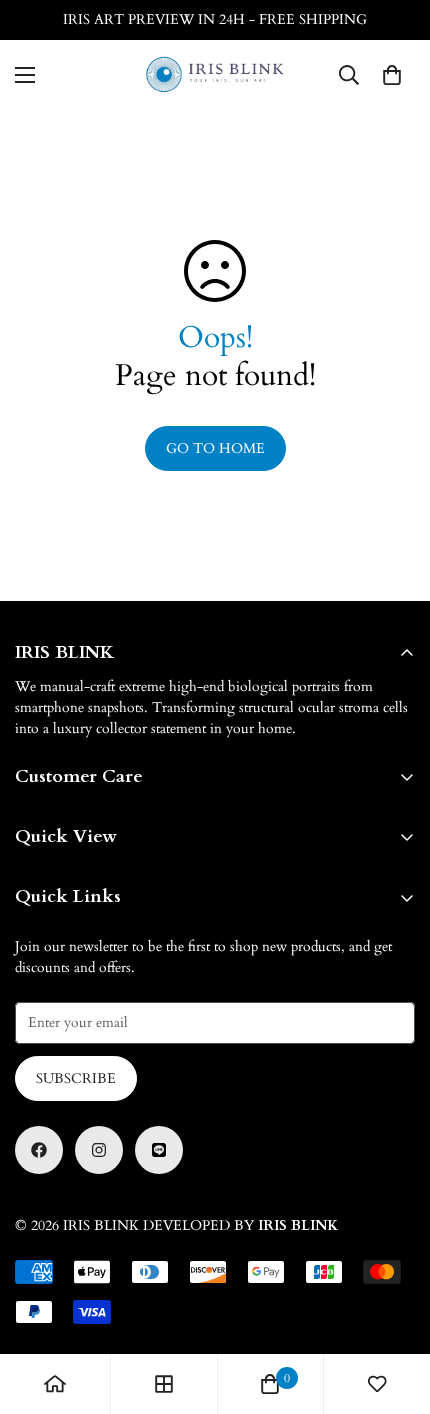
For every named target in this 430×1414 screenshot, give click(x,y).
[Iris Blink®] (215, 74)
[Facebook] (39, 1150)
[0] (392, 75)
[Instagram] (99, 1150)
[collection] (164, 1384)
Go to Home (215, 448)
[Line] (159, 1150)
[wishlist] (377, 1384)
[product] (55, 1384)
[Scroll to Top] (394, 1308)
